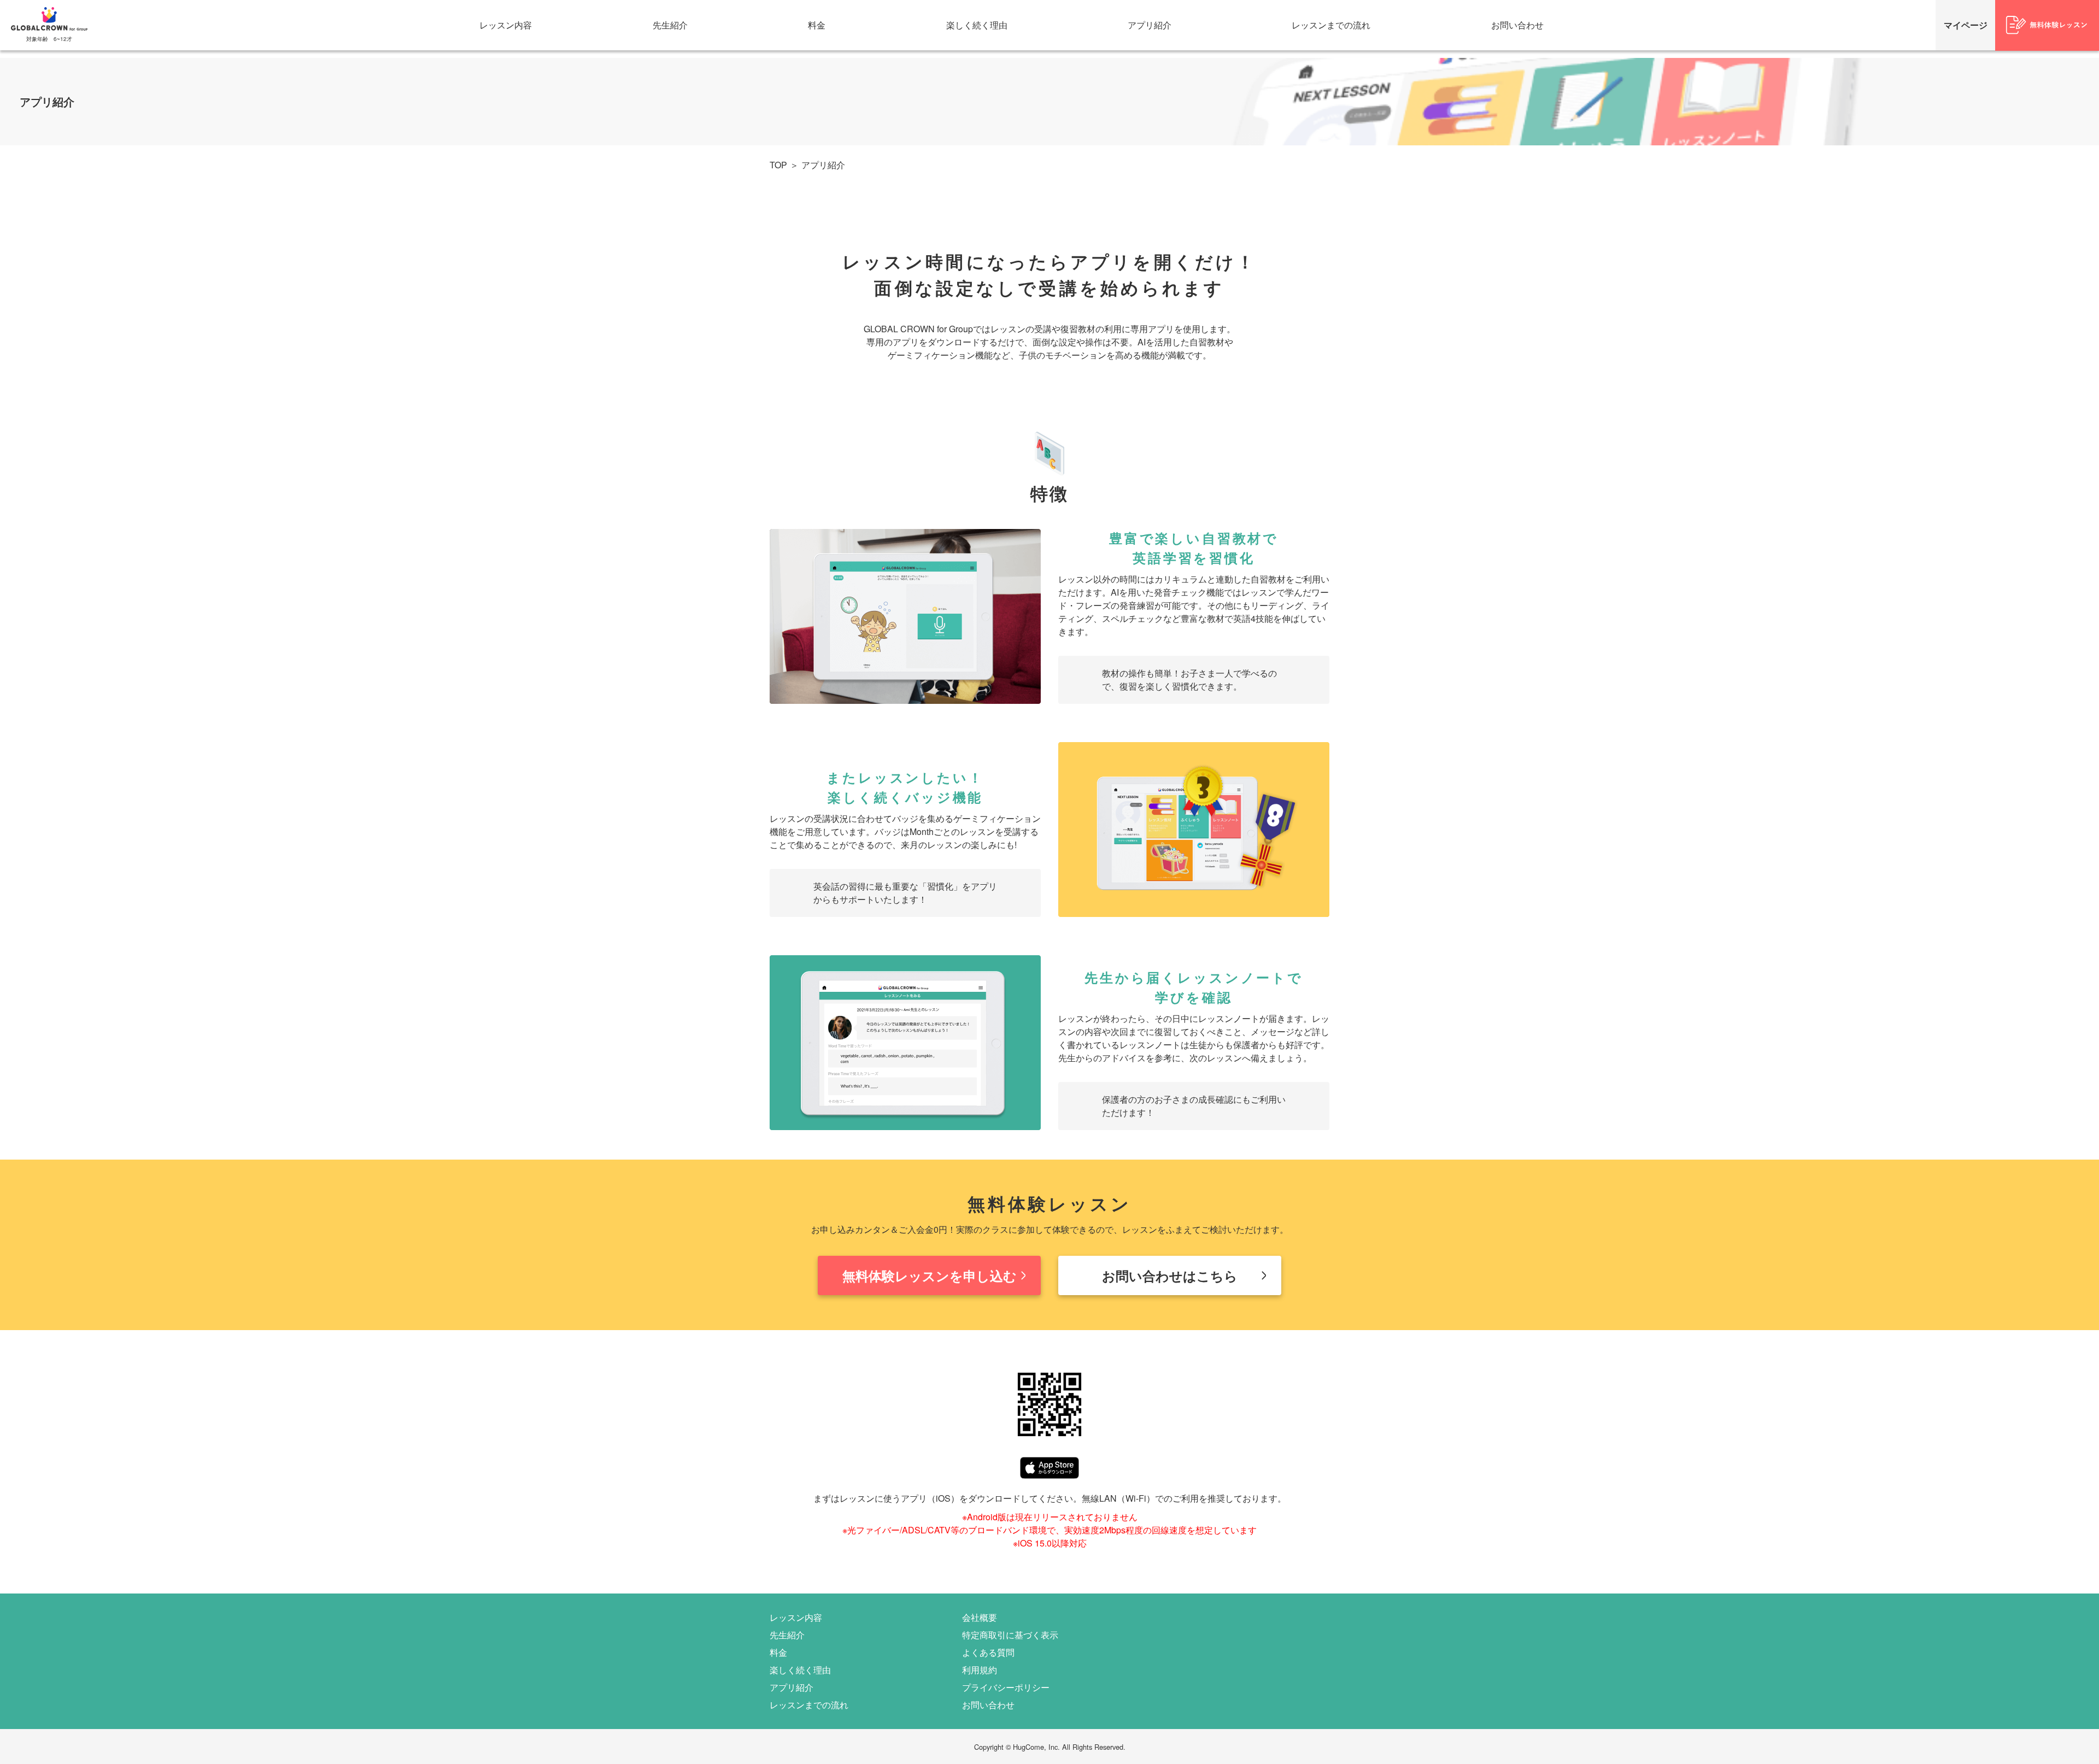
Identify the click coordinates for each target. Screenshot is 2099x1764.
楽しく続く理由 (977, 25)
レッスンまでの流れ (1331, 25)
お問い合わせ (1517, 25)
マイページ (1966, 25)
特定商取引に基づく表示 (1010, 1635)
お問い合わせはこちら (1170, 1275)
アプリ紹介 (1150, 25)
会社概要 (980, 1617)
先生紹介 (670, 25)
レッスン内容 (506, 25)
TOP (778, 165)
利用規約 (980, 1670)
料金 (817, 25)
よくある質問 (988, 1652)
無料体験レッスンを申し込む (930, 1275)
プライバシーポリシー (1006, 1687)
